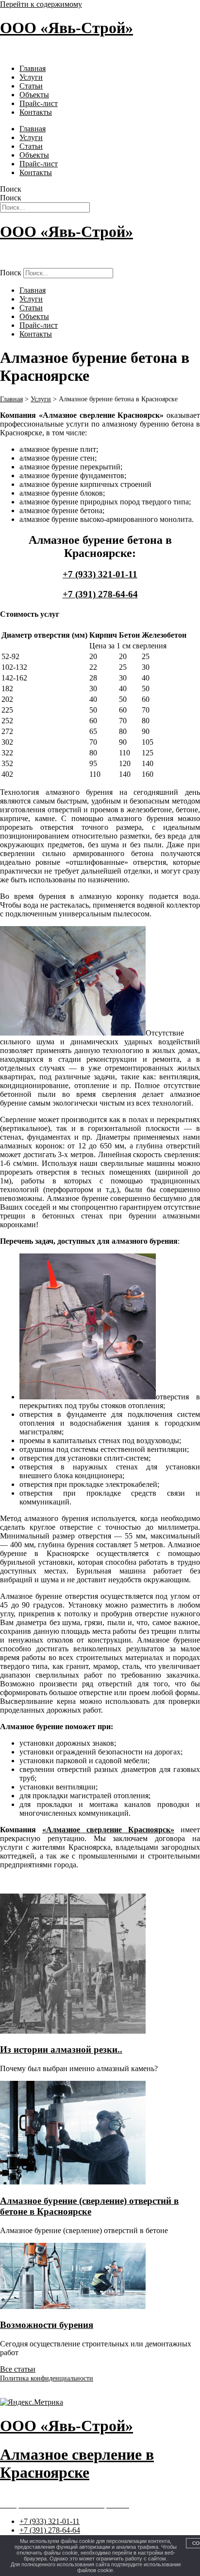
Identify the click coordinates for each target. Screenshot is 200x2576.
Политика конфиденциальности (47, 2378)
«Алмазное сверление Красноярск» (108, 1830)
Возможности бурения (47, 2325)
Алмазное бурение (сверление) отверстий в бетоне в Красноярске (89, 2206)
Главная (33, 68)
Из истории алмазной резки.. (61, 2049)
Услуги (31, 77)
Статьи (31, 86)
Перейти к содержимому (41, 4)
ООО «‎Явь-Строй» (67, 28)
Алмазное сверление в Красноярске (59, 52)
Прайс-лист (39, 103)
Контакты (36, 112)
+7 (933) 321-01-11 (100, 574)
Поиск (11, 189)
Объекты (34, 95)
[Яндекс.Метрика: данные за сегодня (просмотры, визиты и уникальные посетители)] (32, 2402)
